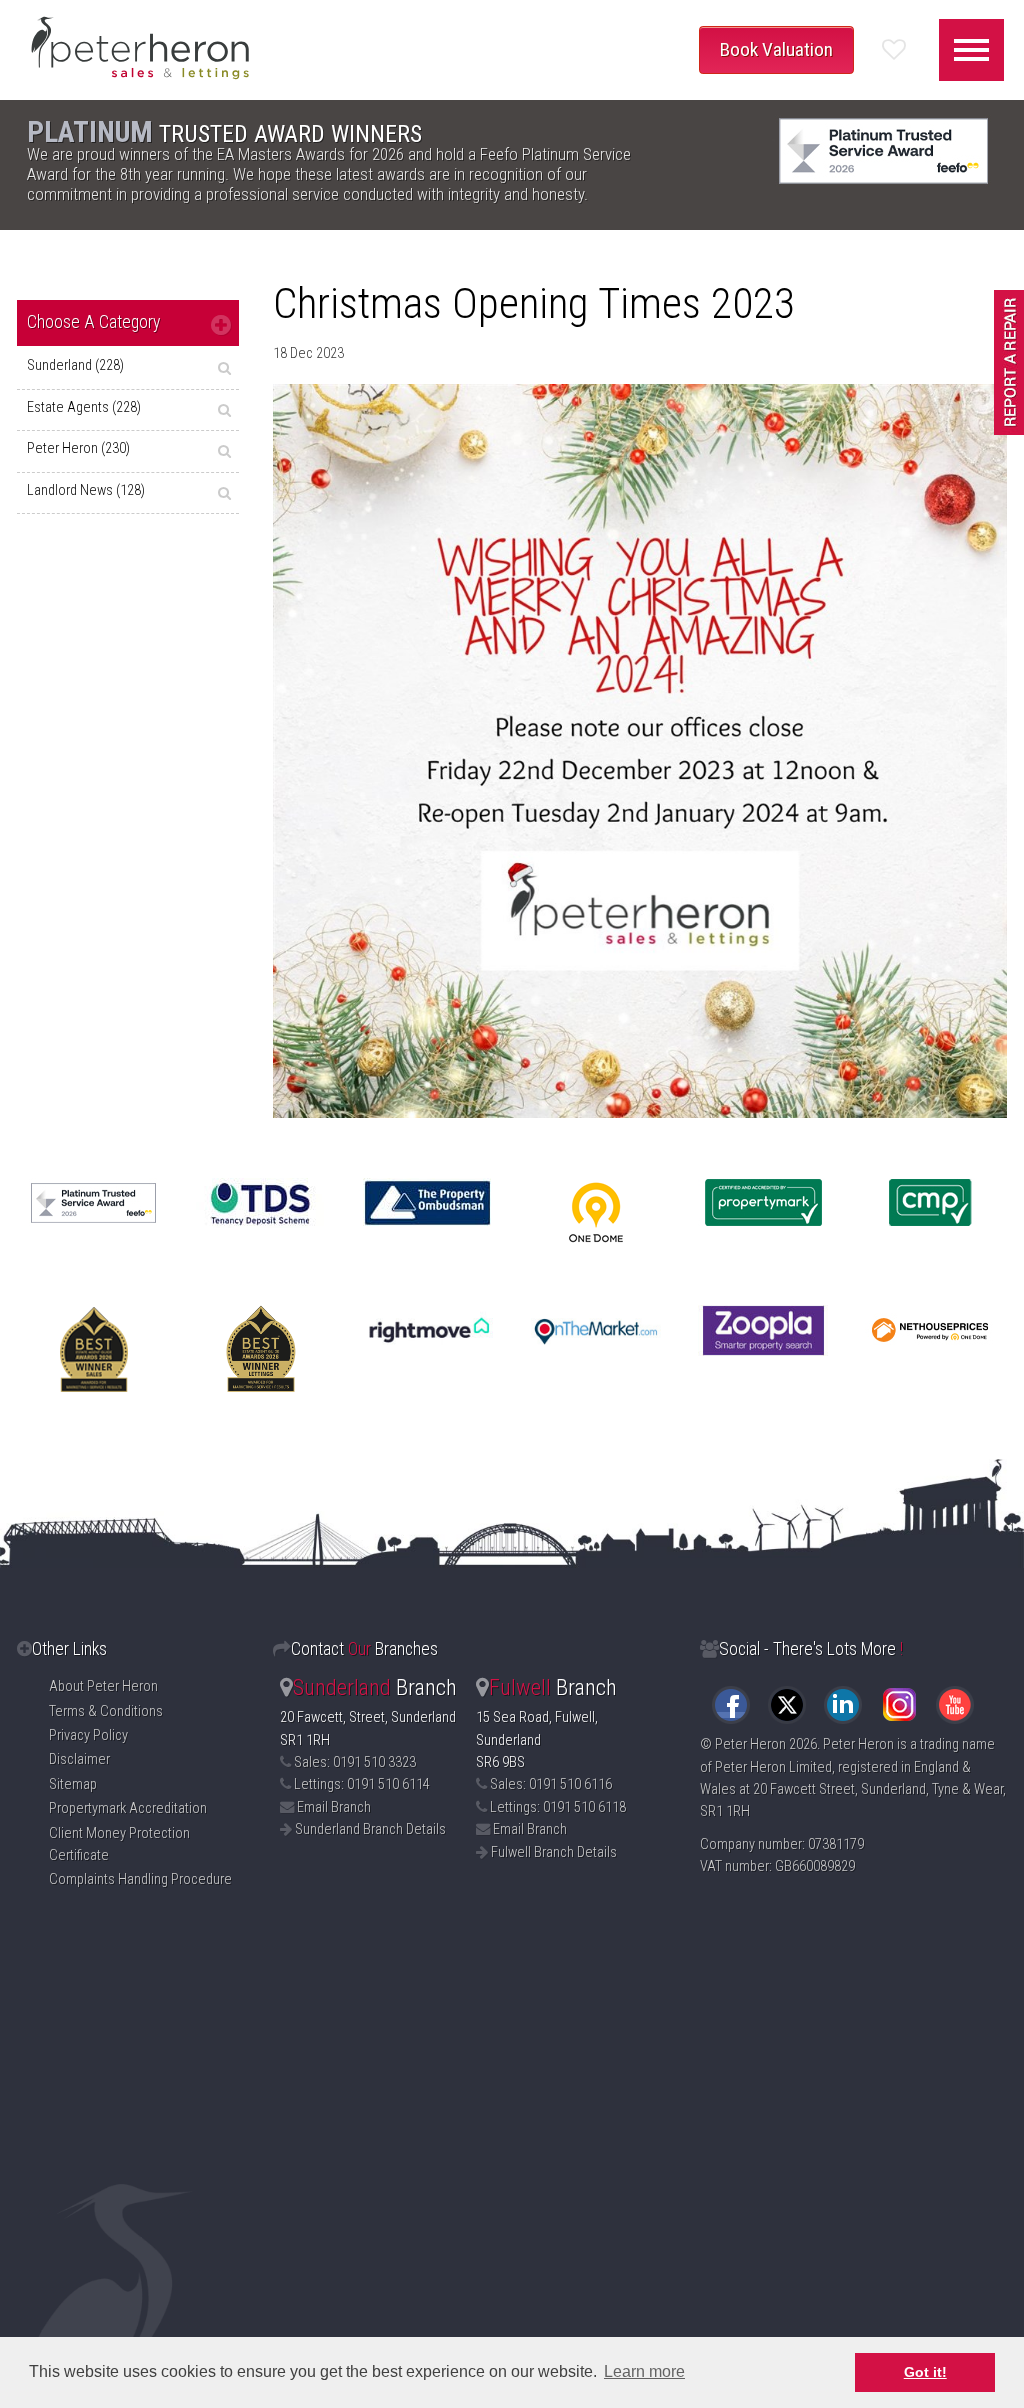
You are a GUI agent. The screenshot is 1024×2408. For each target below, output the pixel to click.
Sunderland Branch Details (370, 1829)
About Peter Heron (103, 1686)
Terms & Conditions (106, 1711)
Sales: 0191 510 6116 (551, 1784)
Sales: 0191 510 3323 (355, 1762)
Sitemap (73, 1784)
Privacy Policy (88, 1735)
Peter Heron (750, 1744)
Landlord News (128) (86, 490)
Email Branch (334, 1807)
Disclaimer (79, 1759)
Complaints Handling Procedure (140, 1879)
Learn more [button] (644, 2371)
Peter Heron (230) (78, 448)
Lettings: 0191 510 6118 (558, 1807)
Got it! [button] (925, 2372)
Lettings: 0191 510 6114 (362, 1784)
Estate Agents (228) (84, 407)
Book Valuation (776, 49)
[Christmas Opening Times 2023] (640, 751)
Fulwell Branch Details (554, 1852)
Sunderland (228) (75, 365)
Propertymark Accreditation (128, 1808)
